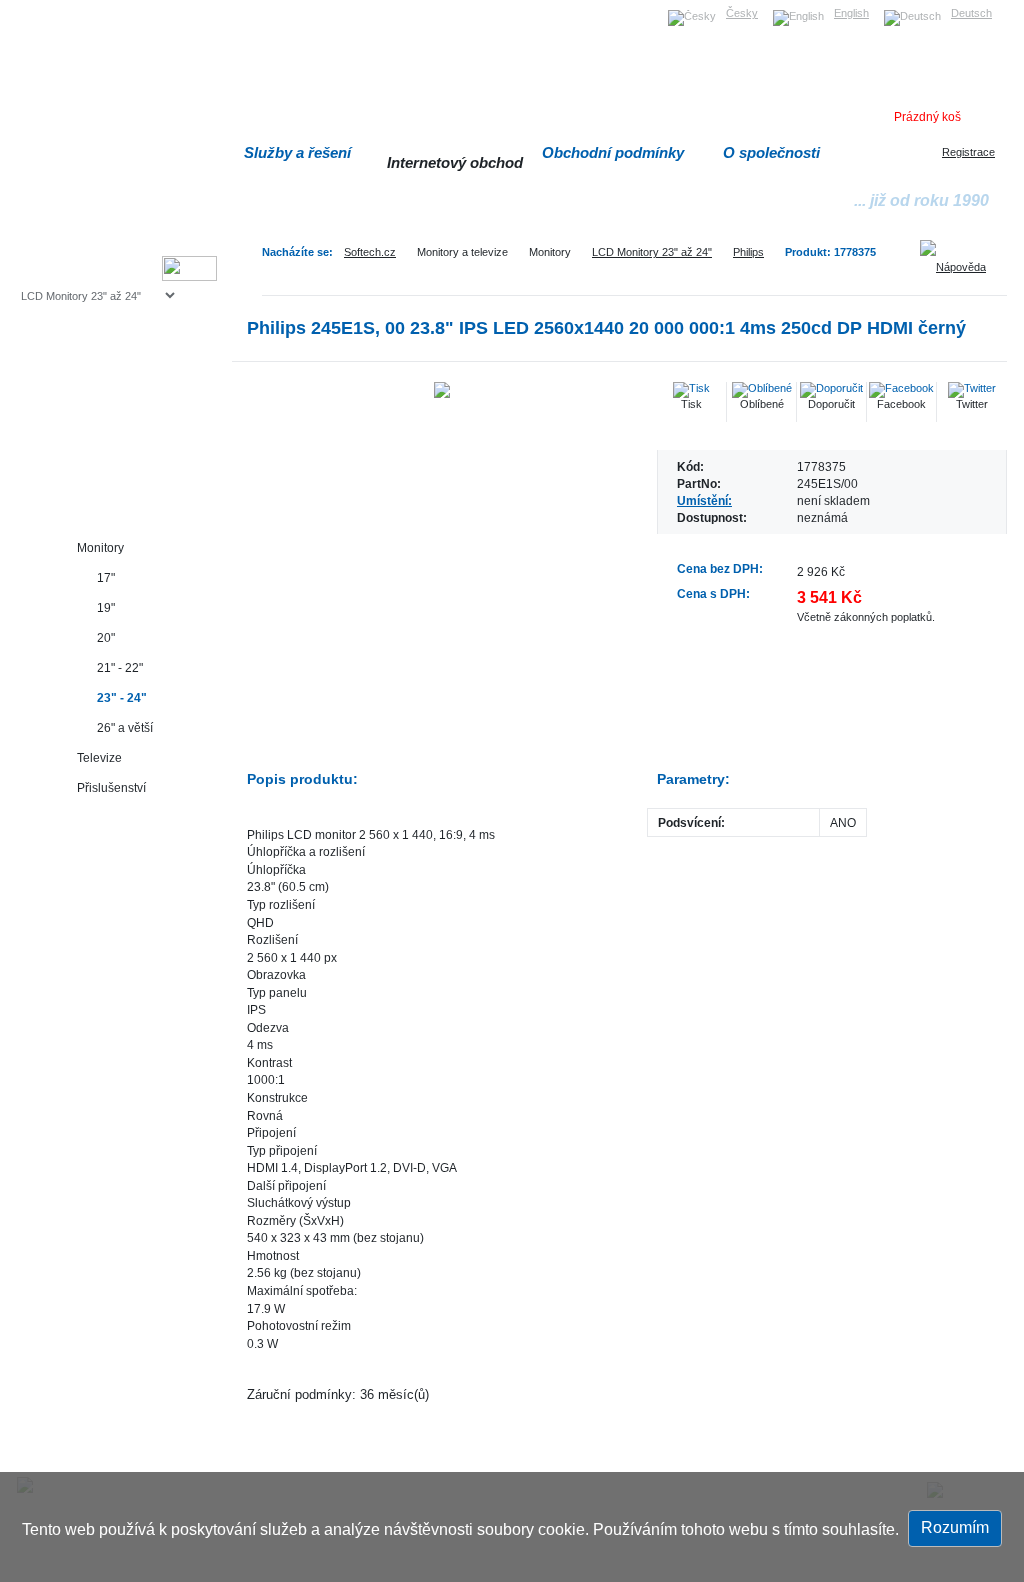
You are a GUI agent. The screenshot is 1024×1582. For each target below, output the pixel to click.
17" (106, 577)
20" (106, 637)
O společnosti (771, 152)
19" (106, 607)
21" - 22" (120, 667)
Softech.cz (370, 252)
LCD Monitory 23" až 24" (652, 252)
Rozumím (955, 1527)
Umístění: (704, 500)
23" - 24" (122, 697)
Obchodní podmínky (613, 152)
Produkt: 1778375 (830, 252)
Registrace (968, 152)
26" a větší (125, 727)
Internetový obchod (455, 162)
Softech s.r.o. (51, 6)
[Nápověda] (960, 260)
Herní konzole (91, 457)
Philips (748, 252)
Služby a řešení (297, 152)
